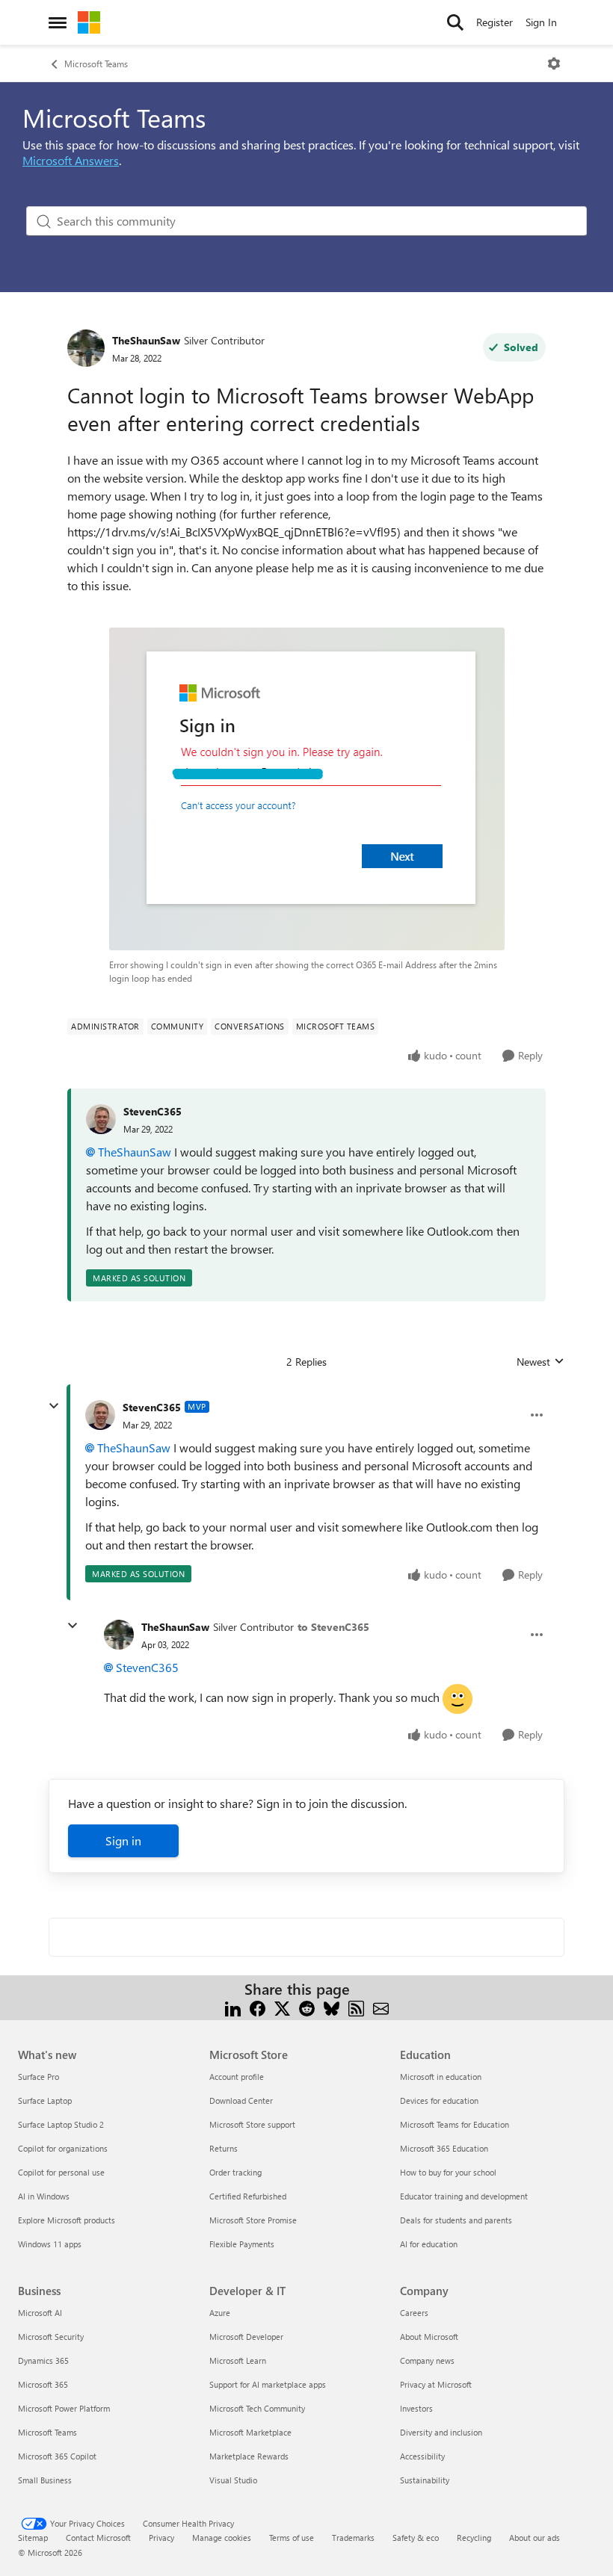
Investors (416, 2408)
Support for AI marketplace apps (268, 2384)
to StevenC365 (333, 1627)
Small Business (45, 2480)
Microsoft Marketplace (250, 2432)
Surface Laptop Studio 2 (61, 2124)
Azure (220, 2313)
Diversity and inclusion (441, 2432)
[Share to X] (282, 2007)
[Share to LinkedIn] (233, 2007)
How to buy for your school (448, 2172)
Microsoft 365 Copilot (57, 2456)
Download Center (241, 2100)
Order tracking (235, 2172)
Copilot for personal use (61, 2172)
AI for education (429, 2244)
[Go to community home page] (89, 22)
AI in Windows (44, 2196)
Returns (224, 2148)
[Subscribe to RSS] (356, 2007)
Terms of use (292, 2538)
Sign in (123, 1840)
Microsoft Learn (238, 2360)
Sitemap (33, 2538)
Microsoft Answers (71, 160)
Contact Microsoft (98, 2538)
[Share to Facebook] (258, 2007)
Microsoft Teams (96, 64)
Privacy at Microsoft (436, 2384)
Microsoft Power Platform (64, 2408)
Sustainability (425, 2480)
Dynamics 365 (43, 2360)
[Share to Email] (381, 2007)
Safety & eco (416, 2538)
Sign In (541, 22)
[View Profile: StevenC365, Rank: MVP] (100, 1415)
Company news (427, 2360)
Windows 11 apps (50, 2244)
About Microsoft (429, 2337)
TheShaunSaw (146, 340)
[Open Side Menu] (58, 22)
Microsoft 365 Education (444, 2148)
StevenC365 (153, 1111)
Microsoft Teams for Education (455, 2124)
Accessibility (422, 2456)
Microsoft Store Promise (253, 2220)
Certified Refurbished (248, 2196)
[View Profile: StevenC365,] (101, 1119)
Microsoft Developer (246, 2337)
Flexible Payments (242, 2244)
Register (495, 22)
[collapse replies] (54, 1406)
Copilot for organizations (63, 2148)
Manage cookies (222, 2538)
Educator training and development (464, 2196)
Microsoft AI (40, 2313)
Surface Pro (38, 2077)
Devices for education (439, 2100)
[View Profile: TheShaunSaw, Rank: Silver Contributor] (86, 348)
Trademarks (353, 2538)
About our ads (535, 2538)
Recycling (474, 2538)
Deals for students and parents (456, 2220)
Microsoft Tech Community (257, 2408)
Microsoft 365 (43, 2384)
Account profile (237, 2077)
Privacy (161, 2538)
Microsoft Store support (252, 2124)
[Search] (455, 22)
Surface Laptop (45, 2100)
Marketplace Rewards (249, 2456)
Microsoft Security (51, 2337)
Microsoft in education (441, 2077)
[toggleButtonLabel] (554, 64)
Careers (414, 2313)
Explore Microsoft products (67, 2220)
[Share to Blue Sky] (332, 2007)
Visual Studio (233, 2480)
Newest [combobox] (540, 1362)
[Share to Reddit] (307, 2007)
